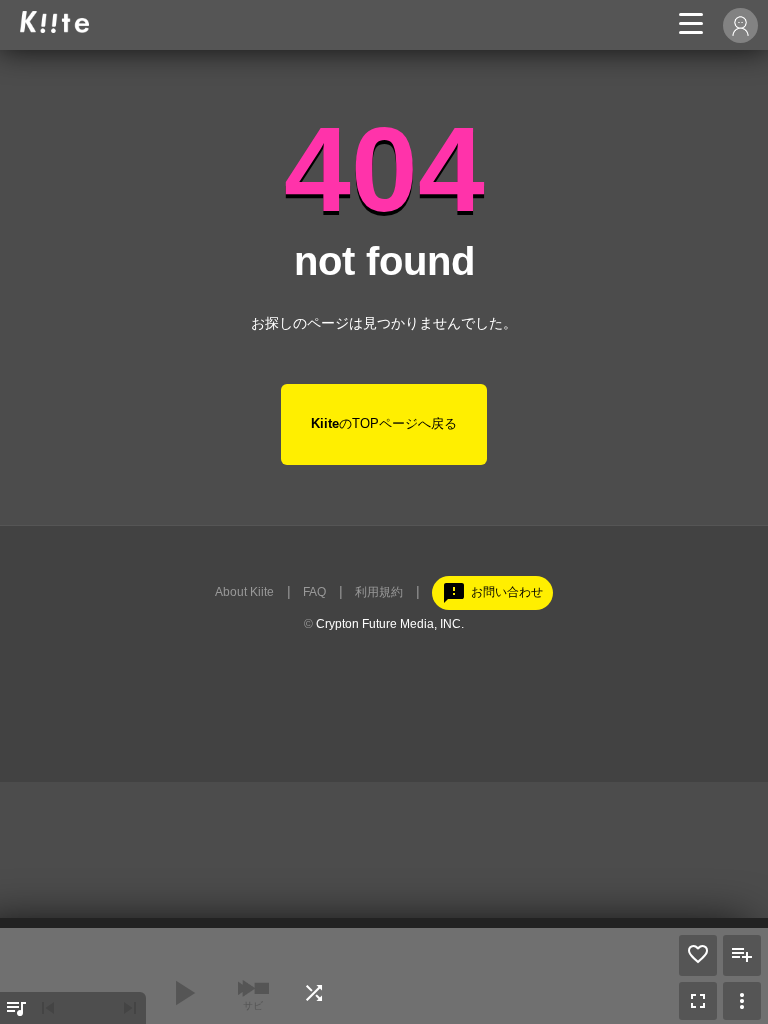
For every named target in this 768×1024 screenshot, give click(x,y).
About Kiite (244, 592)
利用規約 (379, 592)
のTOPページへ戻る (384, 423)
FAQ (314, 592)
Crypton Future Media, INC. (390, 624)
